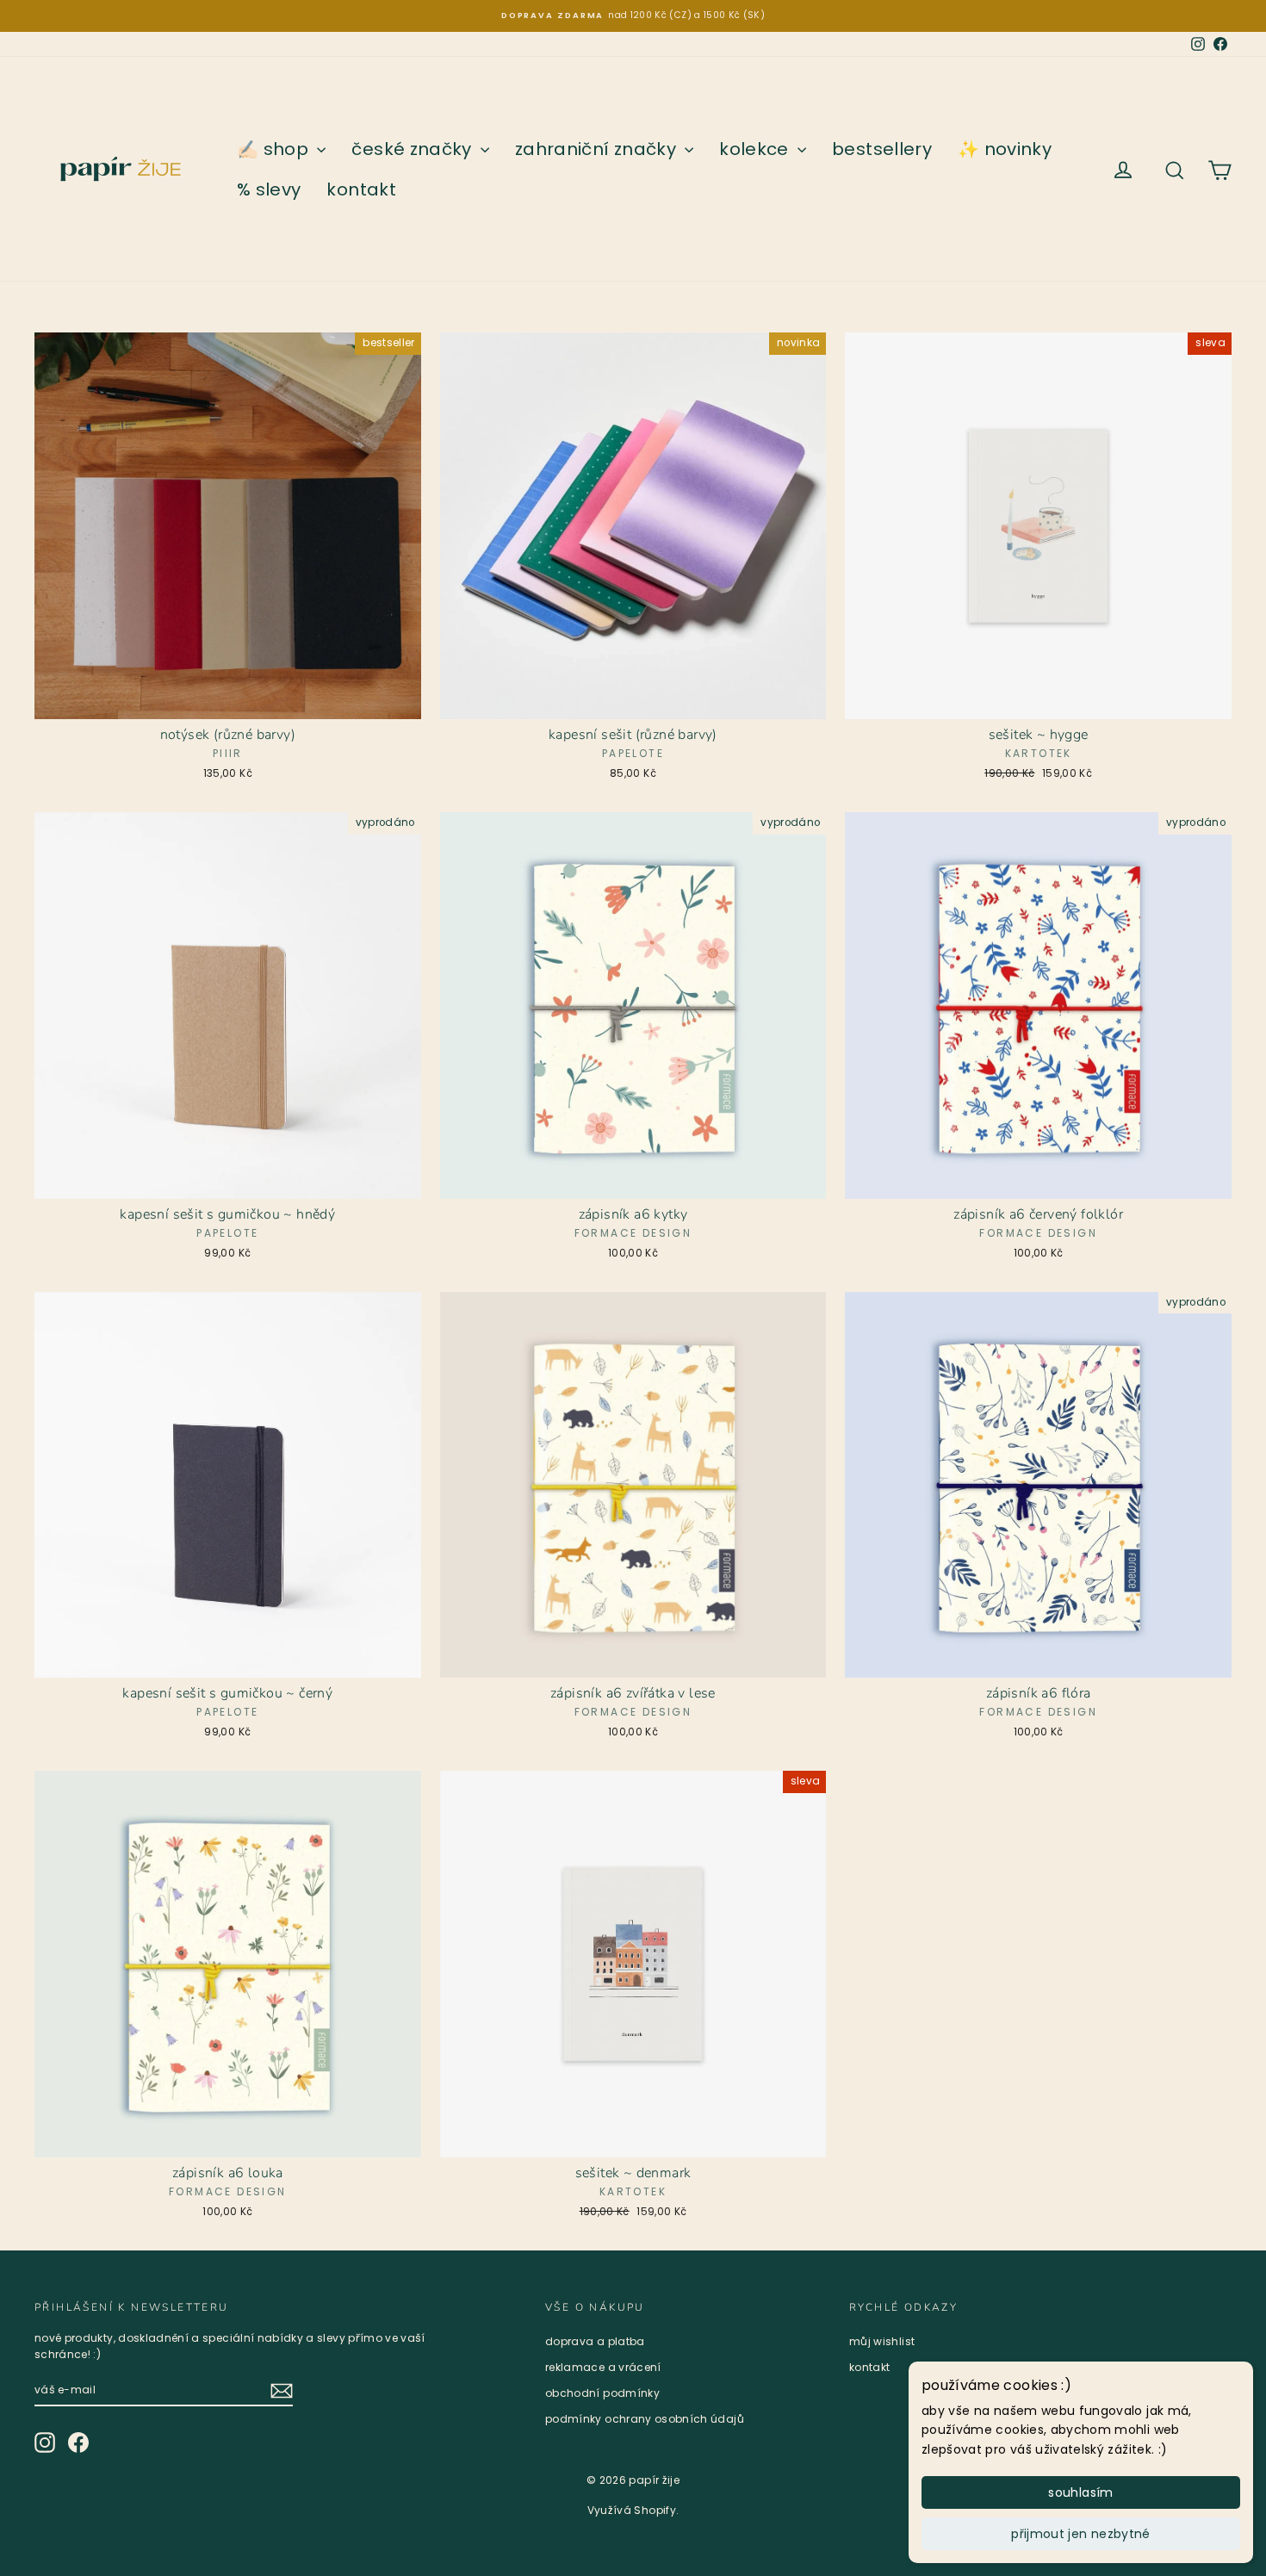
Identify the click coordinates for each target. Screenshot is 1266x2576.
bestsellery (882, 149)
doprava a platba (595, 2341)
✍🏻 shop (275, 149)
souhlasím (1080, 2492)
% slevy (269, 189)
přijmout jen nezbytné (1080, 2534)
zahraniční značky (598, 149)
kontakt (361, 189)
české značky (414, 149)
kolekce (756, 149)
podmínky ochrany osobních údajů (645, 2419)
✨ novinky (1005, 149)
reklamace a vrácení (603, 2367)
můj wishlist (882, 2341)
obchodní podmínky (602, 2393)
